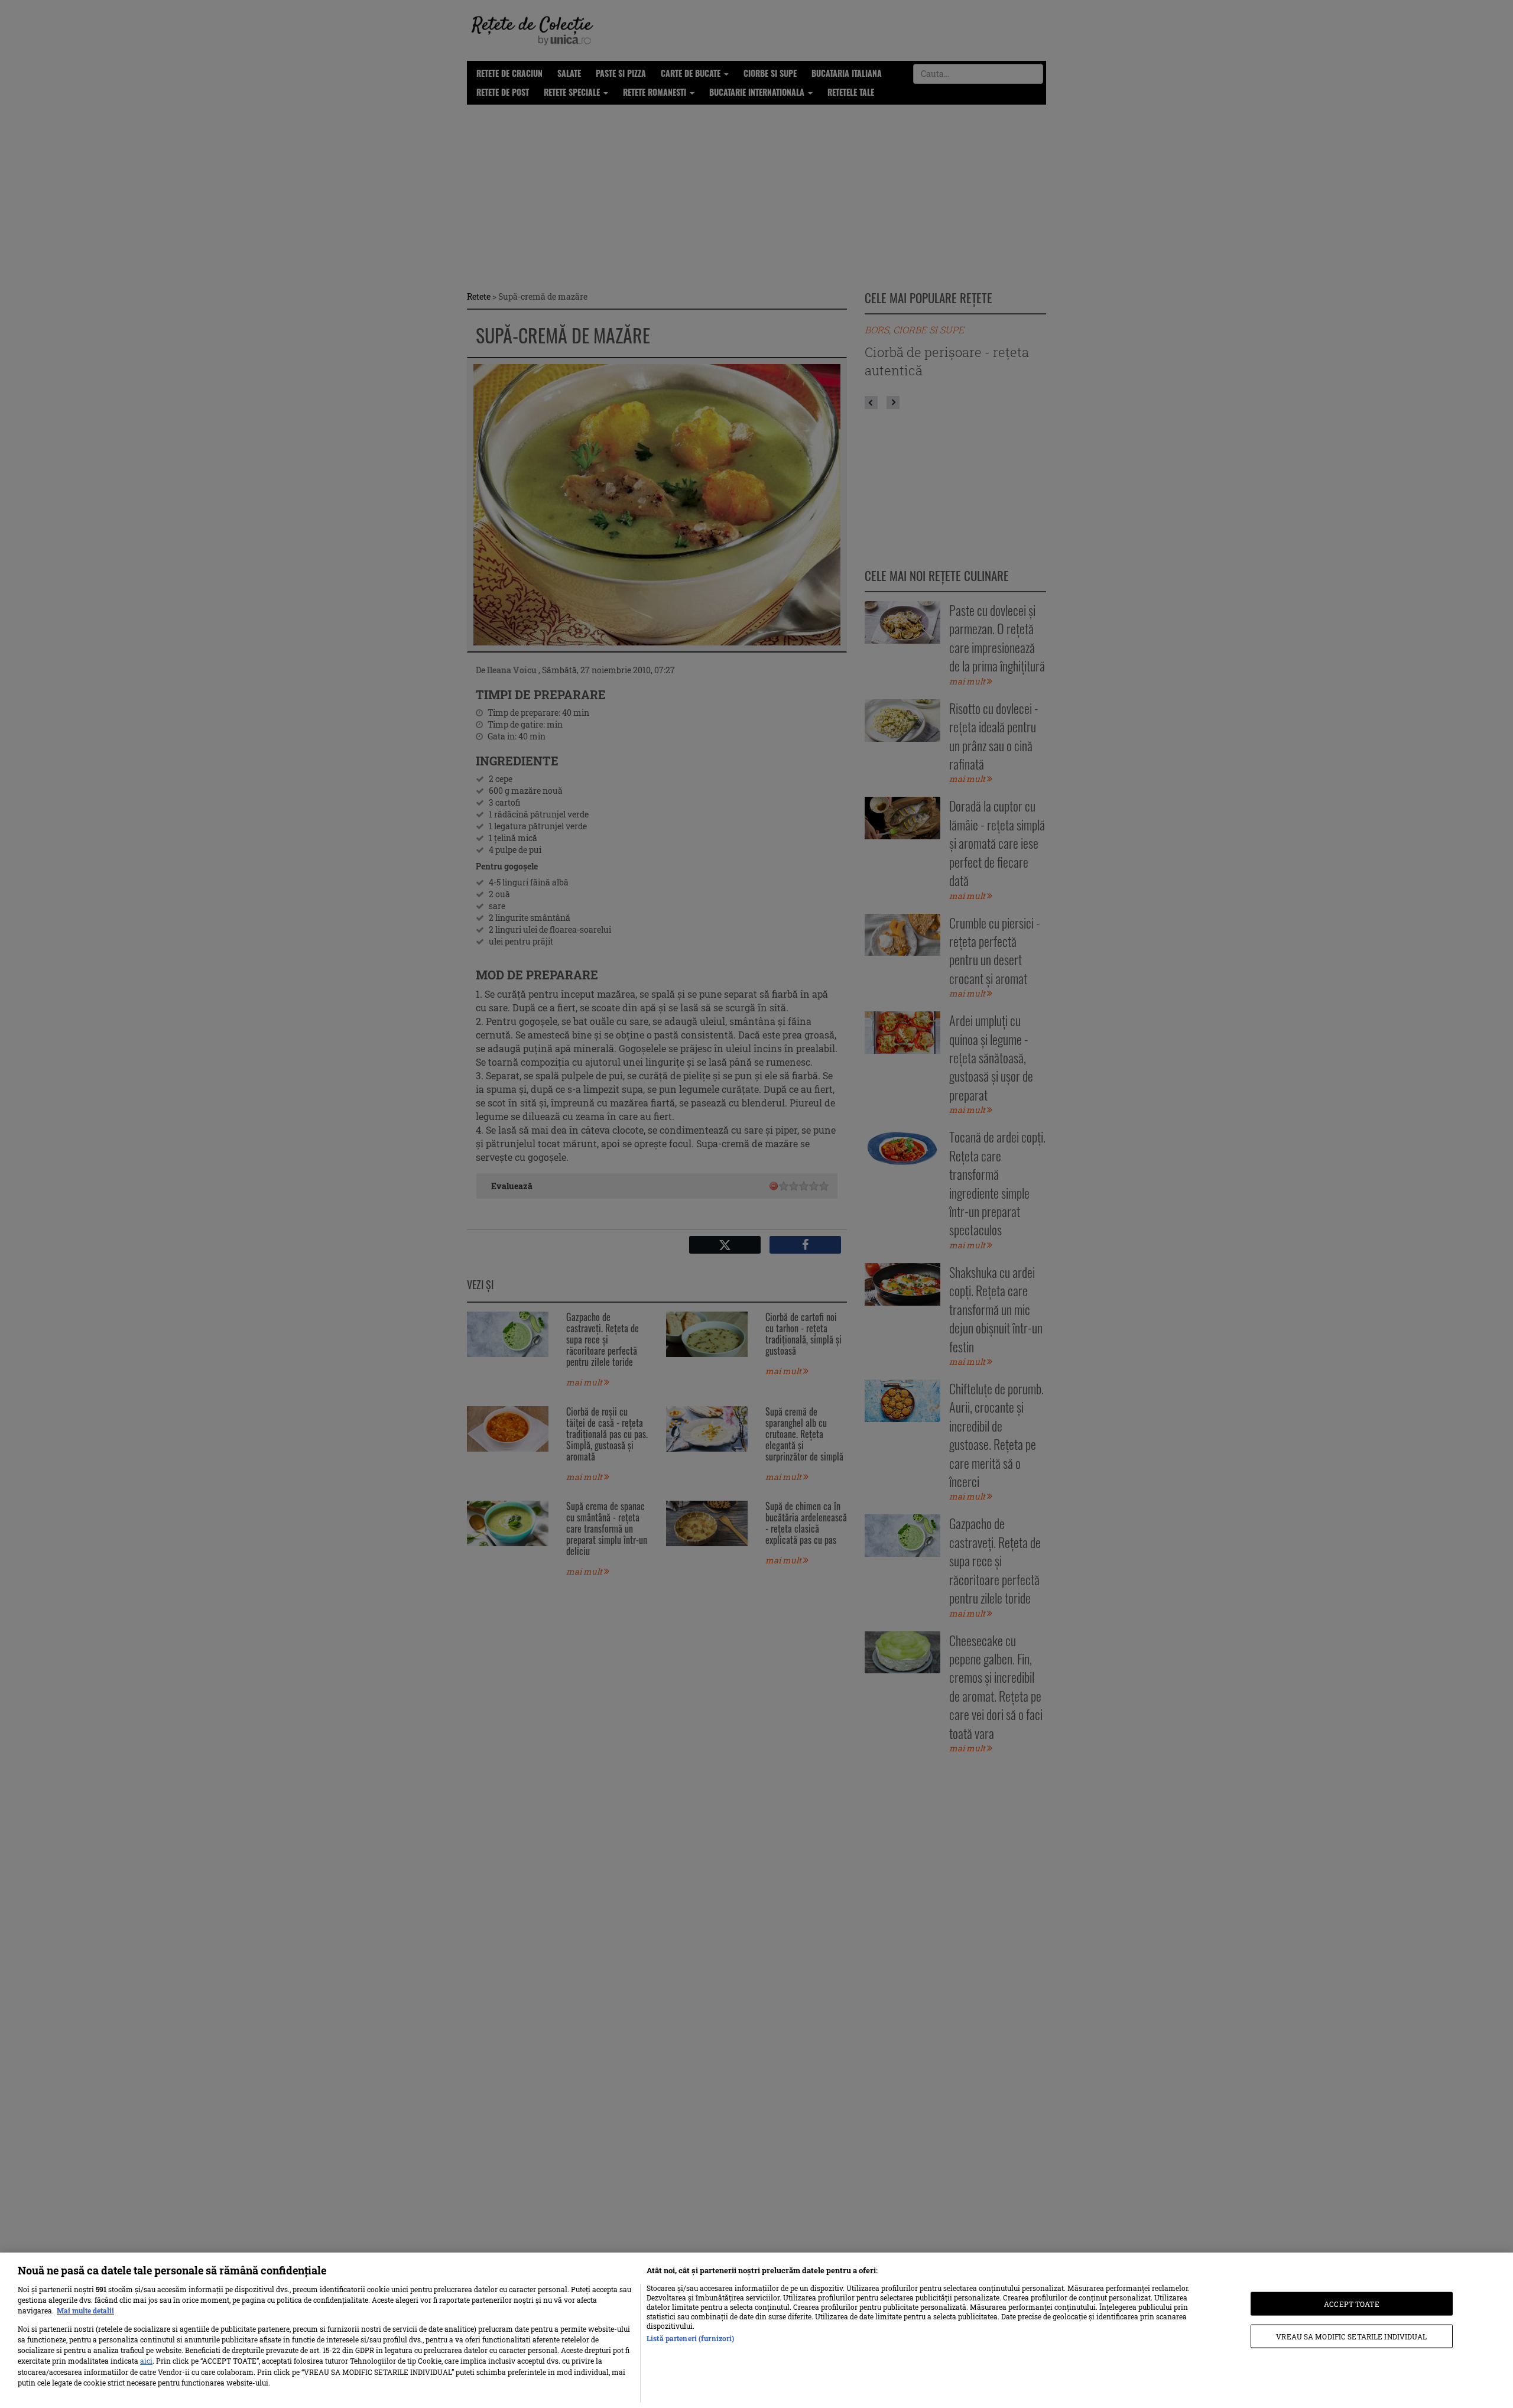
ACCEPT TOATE (1351, 2303)
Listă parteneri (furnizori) (690, 2338)
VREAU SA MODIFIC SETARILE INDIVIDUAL (1351, 2336)
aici (146, 2361)
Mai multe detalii (85, 2310)
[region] (756, 2330)
